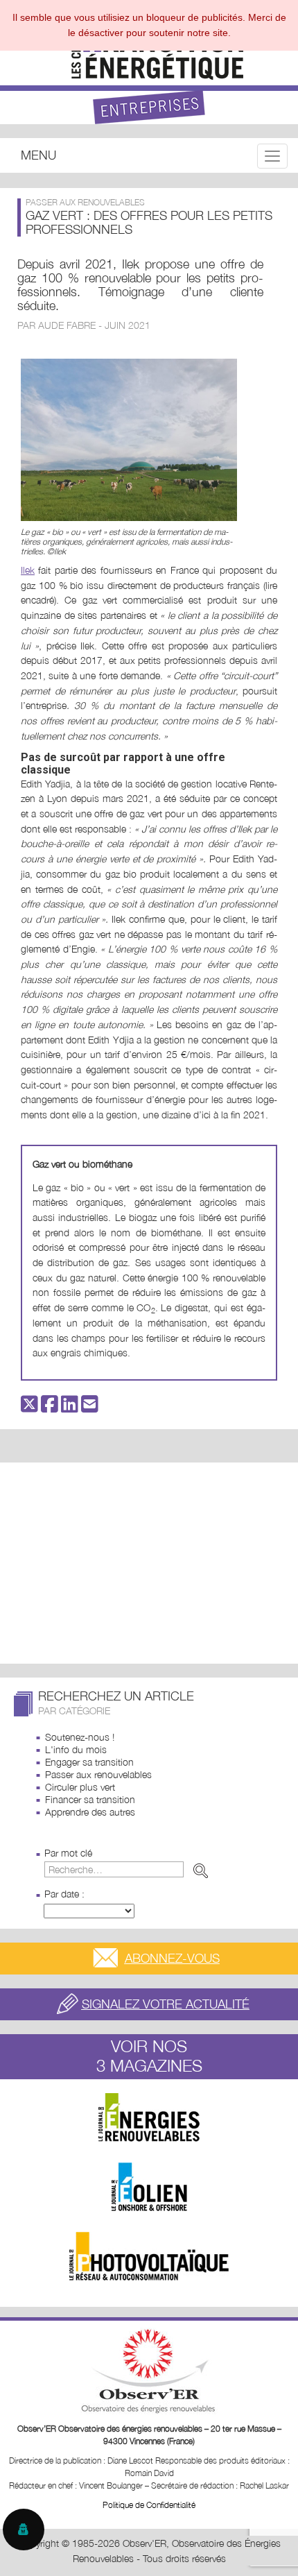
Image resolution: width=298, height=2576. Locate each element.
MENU (38, 155)
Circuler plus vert (80, 1787)
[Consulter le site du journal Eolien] (149, 2187)
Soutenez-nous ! (80, 1737)
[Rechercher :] (129, 1869)
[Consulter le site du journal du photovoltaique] (149, 2256)
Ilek (28, 570)
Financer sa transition (90, 1799)
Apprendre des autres (90, 1812)
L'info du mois (76, 1749)
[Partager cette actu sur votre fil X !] (29, 1407)
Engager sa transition (89, 1762)
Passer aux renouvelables (98, 1774)
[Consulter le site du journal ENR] (149, 2117)
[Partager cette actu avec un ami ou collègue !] (90, 1407)
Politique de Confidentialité (149, 2505)
